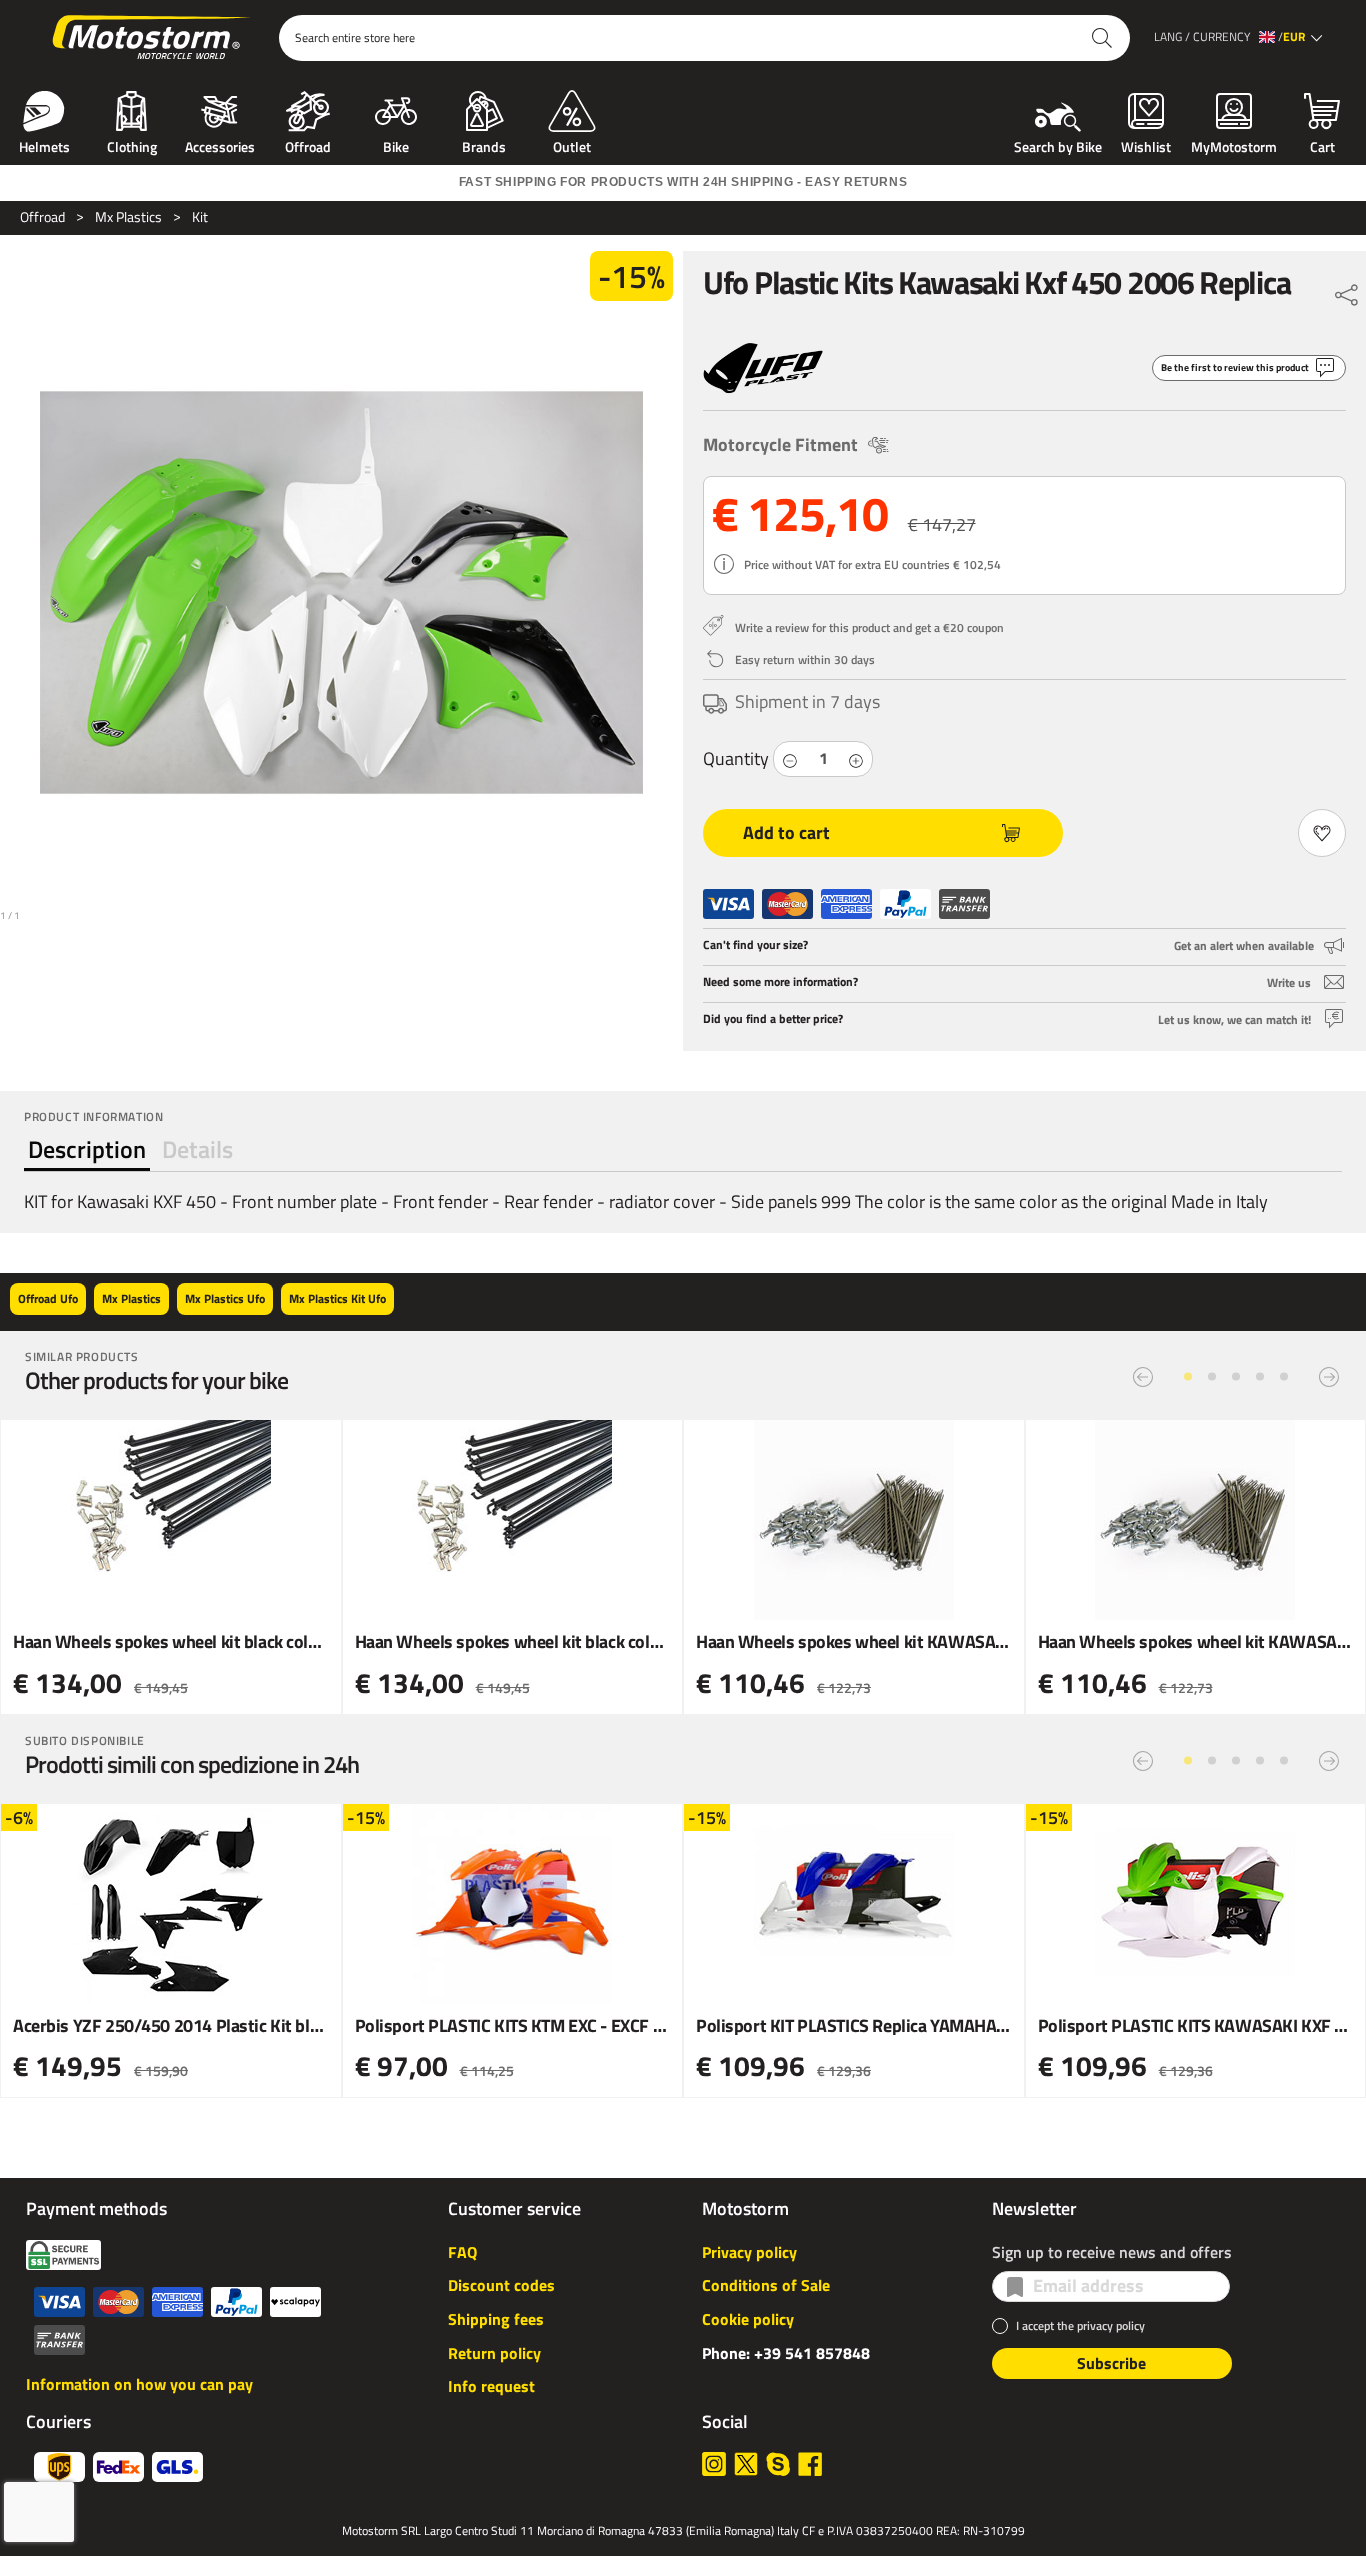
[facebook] (810, 2464)
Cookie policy (748, 2319)
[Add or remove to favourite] (1322, 833)
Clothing (132, 145)
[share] (1347, 290)
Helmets (44, 145)
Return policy (494, 2353)
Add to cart (786, 832)
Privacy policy (749, 2252)
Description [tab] (87, 1149)
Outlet (572, 145)
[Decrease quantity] (790, 759)
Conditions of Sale (766, 2285)
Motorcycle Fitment (780, 444)
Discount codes (501, 2285)
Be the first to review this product (1235, 367)
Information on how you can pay (139, 2384)
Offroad (308, 145)
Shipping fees (496, 2319)
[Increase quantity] (856, 759)
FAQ (462, 2252)
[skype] (778, 2464)
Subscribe (1111, 2363)
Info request (491, 2386)
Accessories (220, 145)
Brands (484, 145)
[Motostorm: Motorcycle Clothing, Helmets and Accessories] (152, 38)
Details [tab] (197, 1149)
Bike (396, 145)
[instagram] (714, 2464)
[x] (746, 2464)
